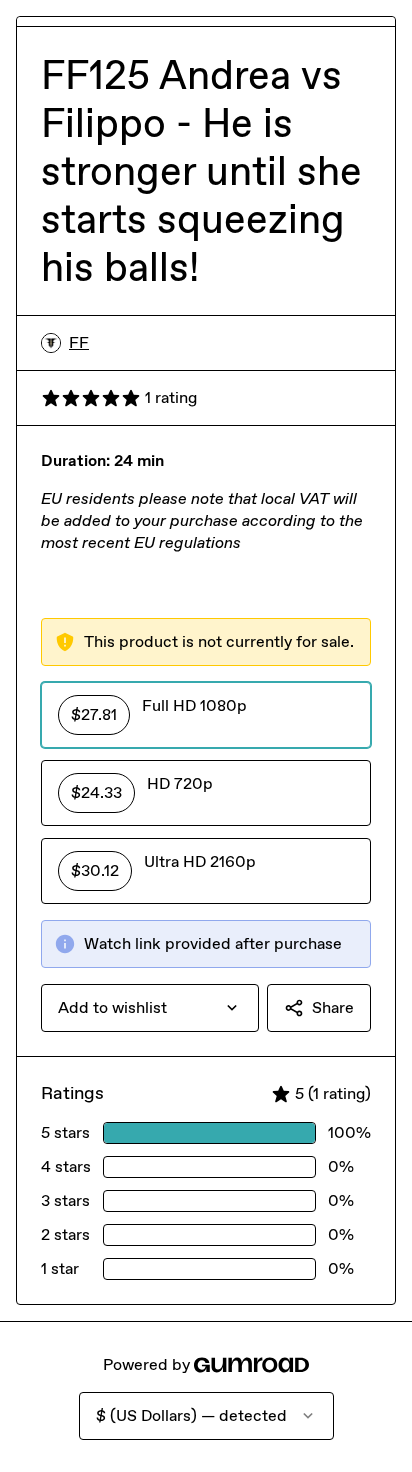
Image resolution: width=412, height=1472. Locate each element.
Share (333, 1007)
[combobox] (150, 1008)
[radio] (206, 715)
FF (79, 342)
